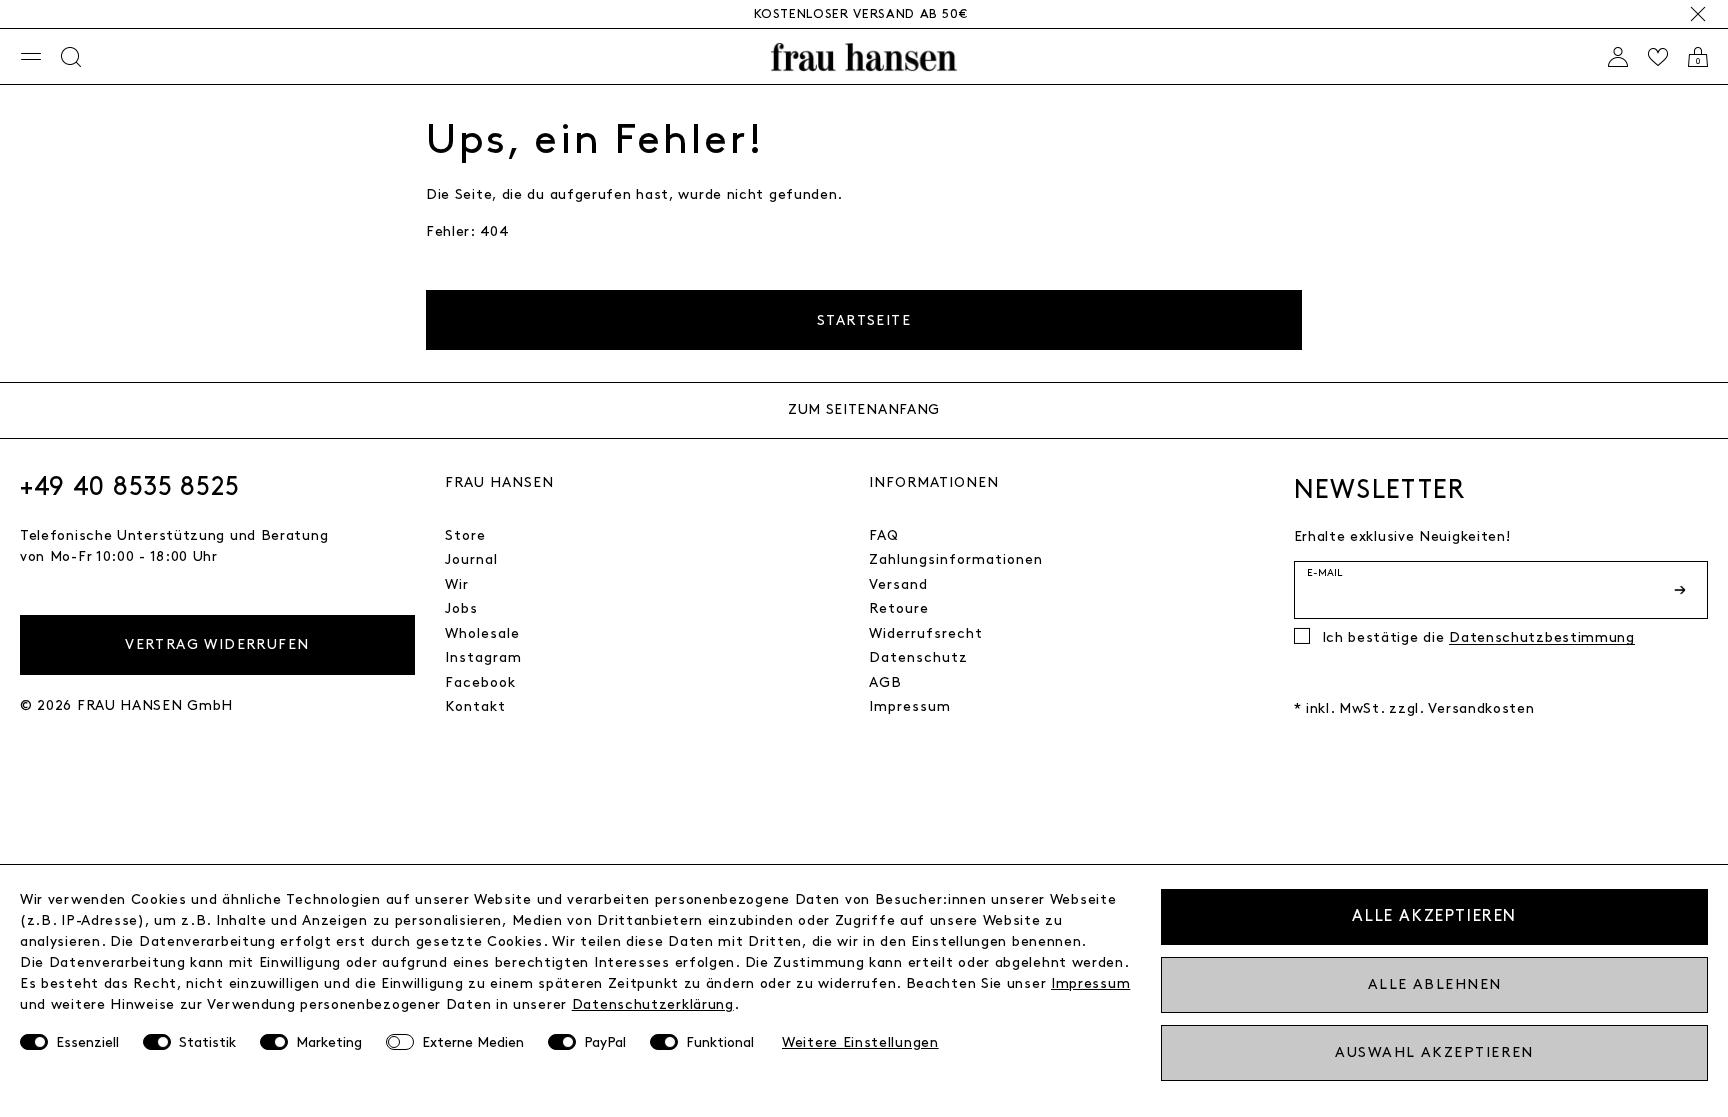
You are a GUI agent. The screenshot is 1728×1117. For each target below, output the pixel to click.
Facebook (480, 682)
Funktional (720, 1042)
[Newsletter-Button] (1682, 590)
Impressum (910, 706)
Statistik (207, 1042)
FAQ (884, 535)
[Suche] (71, 57)
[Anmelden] (1618, 57)
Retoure (899, 608)
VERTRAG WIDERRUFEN (217, 644)
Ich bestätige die (1478, 637)
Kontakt (475, 706)
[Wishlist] (1658, 57)
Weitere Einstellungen (860, 1042)
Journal (471, 559)
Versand (898, 584)
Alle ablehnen (1435, 984)
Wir (457, 584)
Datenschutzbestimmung (1542, 637)
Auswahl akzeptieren (1434, 1052)
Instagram (483, 657)
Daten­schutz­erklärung (653, 1004)
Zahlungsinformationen (956, 559)
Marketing (329, 1042)
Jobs (461, 608)
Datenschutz (918, 657)
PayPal (605, 1042)
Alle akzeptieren (1434, 916)
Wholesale (482, 633)
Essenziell (87, 1042)
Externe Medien (473, 1042)
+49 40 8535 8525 (130, 487)
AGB (885, 682)
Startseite (864, 320)
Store (465, 535)
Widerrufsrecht (926, 633)
